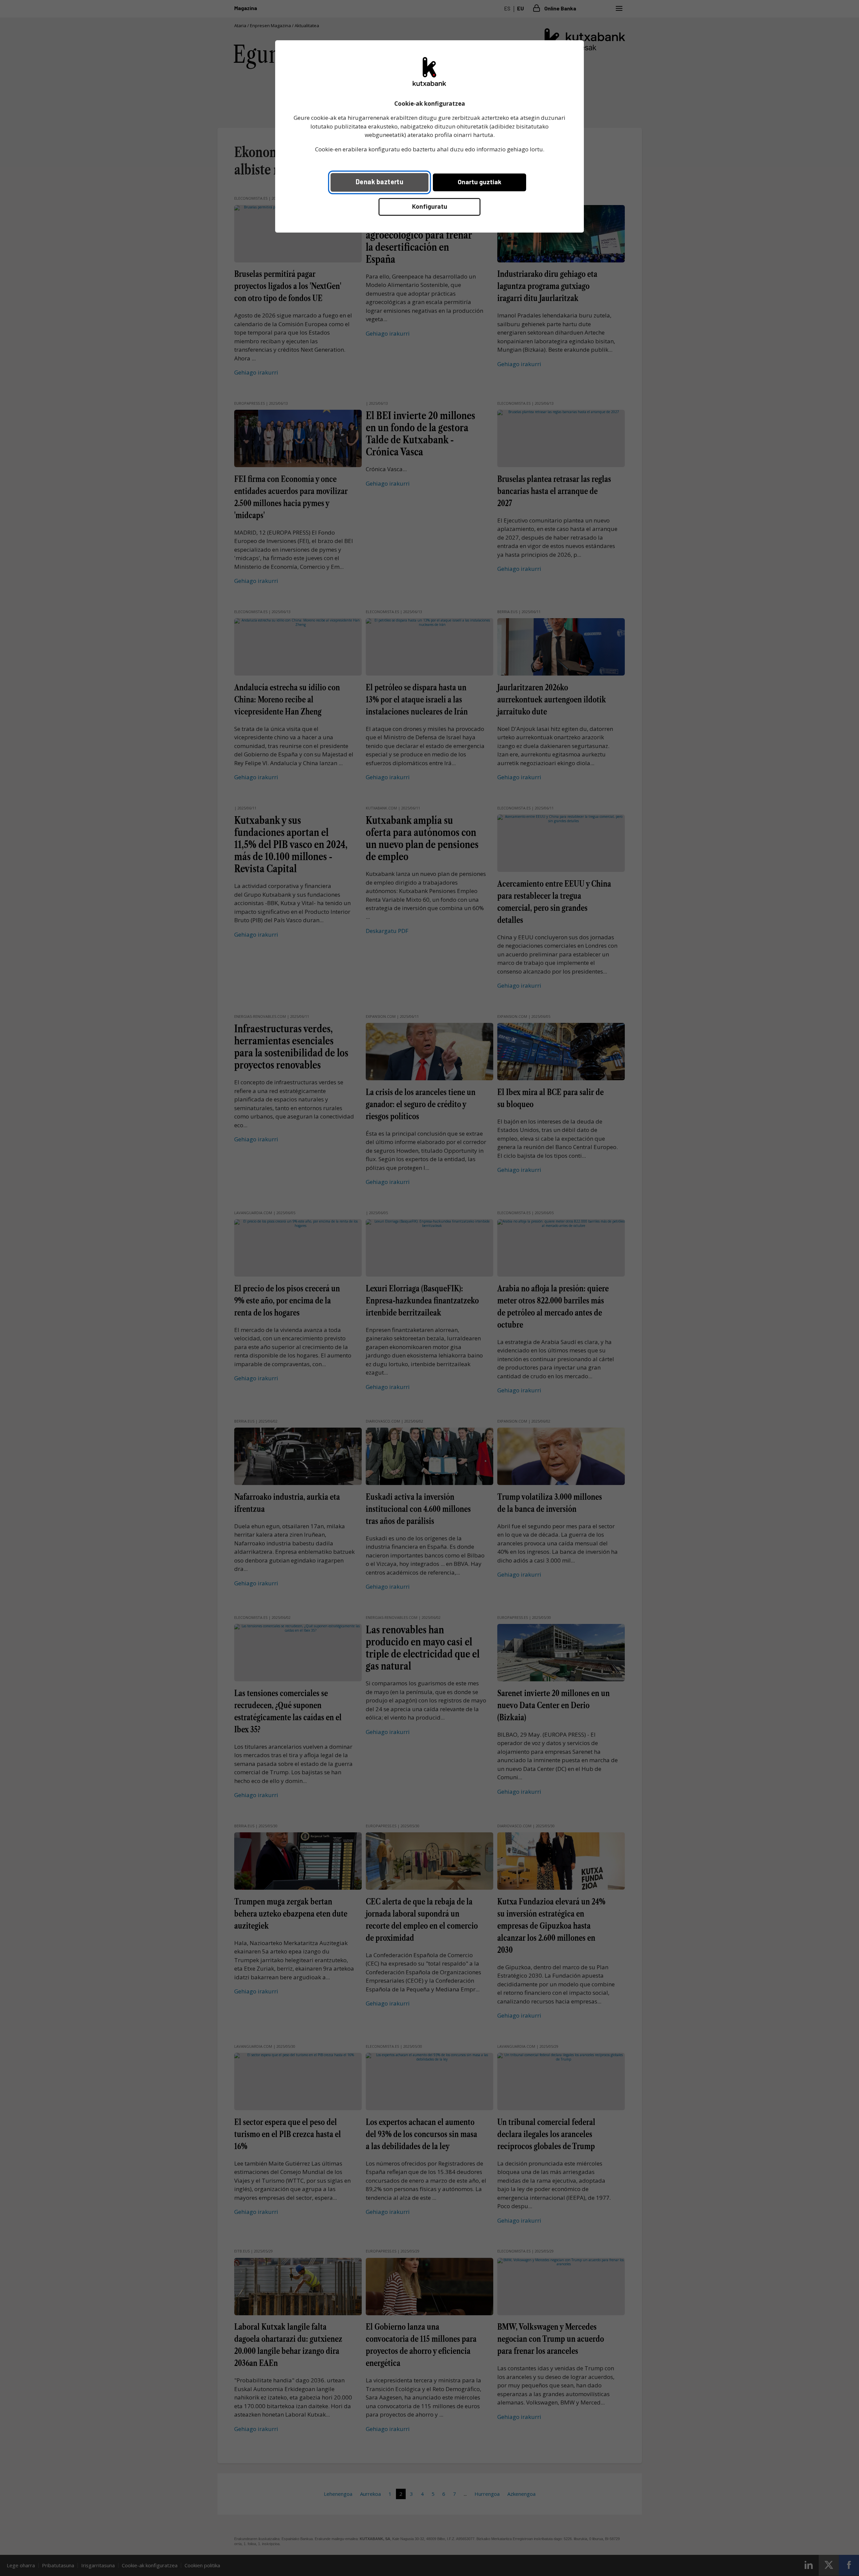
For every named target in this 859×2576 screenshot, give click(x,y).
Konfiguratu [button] (430, 206)
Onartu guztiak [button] (479, 182)
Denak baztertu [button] (380, 182)
